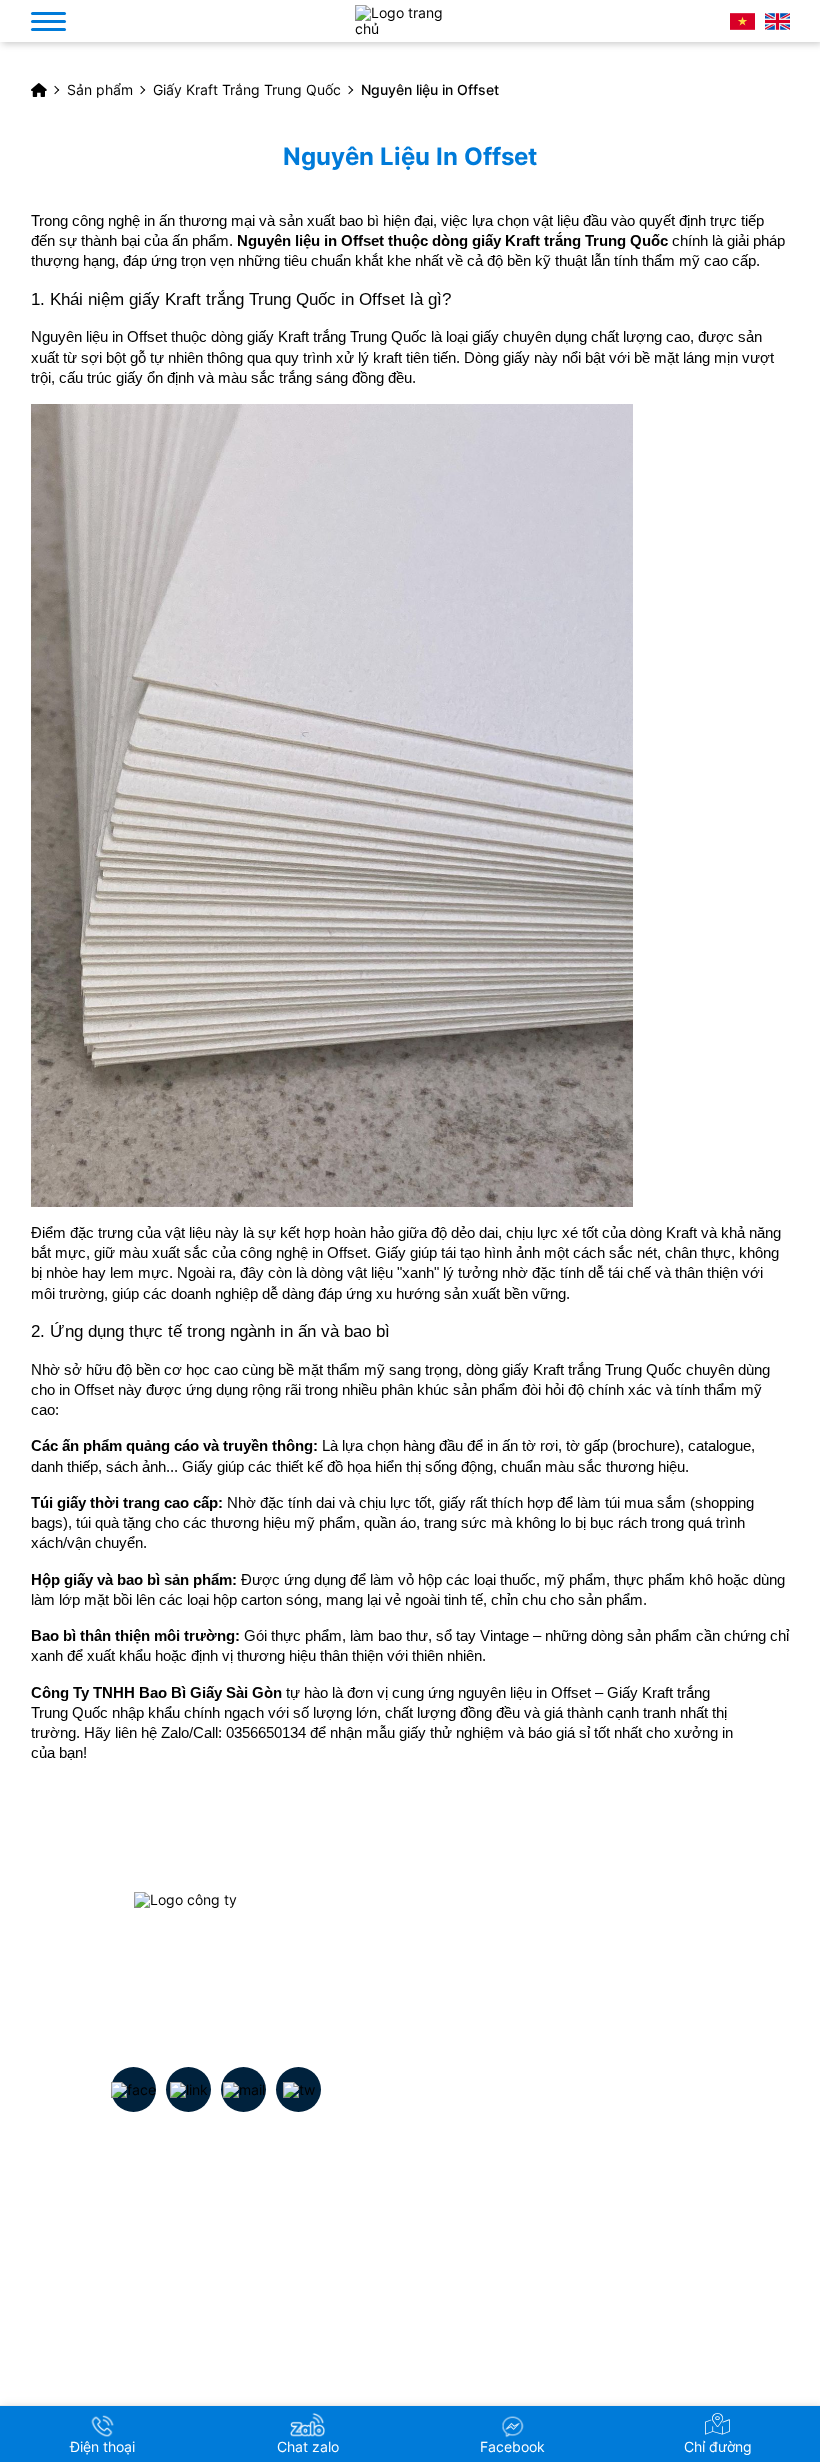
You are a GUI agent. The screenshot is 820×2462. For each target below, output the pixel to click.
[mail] (244, 2089)
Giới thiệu (194, 2222)
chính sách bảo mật (560, 2292)
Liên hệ (187, 2362)
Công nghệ (200, 2292)
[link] (216, 1962)
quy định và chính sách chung (594, 2222)
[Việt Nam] (742, 21)
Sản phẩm (197, 2257)
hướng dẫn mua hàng (566, 2257)
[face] (133, 2089)
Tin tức (187, 2327)
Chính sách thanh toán (569, 2327)
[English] (777, 21)
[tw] (299, 2089)
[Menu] (48, 21)
